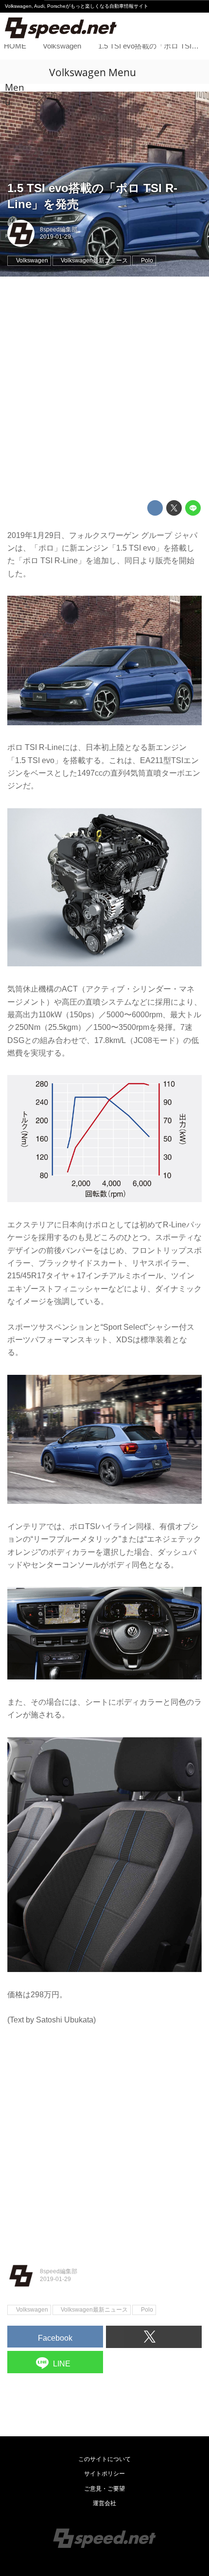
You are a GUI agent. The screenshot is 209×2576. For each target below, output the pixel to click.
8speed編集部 (59, 229)
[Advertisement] (104, 389)
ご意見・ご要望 (104, 2489)
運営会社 (104, 2503)
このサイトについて (104, 2459)
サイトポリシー (104, 2474)
